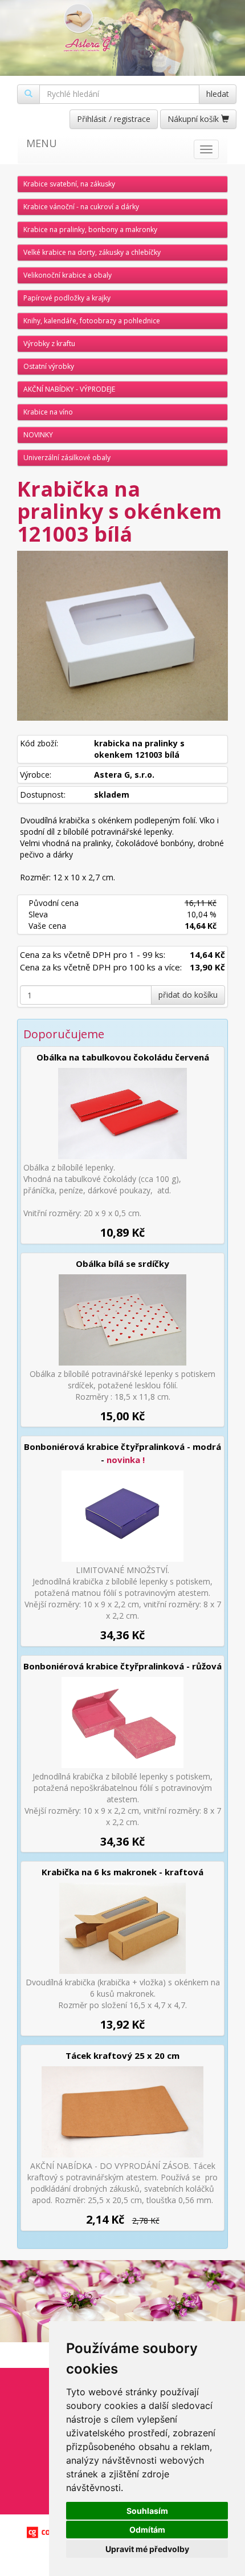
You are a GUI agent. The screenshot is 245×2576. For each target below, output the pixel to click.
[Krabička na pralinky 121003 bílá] (122, 636)
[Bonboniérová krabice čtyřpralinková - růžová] (122, 1722)
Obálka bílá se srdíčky (122, 1263)
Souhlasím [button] (147, 2511)
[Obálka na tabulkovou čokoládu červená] (122, 1114)
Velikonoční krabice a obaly (68, 275)
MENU (42, 143)
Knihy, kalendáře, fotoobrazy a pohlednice (92, 321)
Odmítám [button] (147, 2530)
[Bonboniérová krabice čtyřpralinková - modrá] (122, 1516)
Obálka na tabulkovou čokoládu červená (123, 1057)
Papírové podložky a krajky (67, 298)
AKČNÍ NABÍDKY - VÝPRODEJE (69, 389)
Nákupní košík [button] (194, 119)
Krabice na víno (48, 412)
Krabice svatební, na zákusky (69, 184)
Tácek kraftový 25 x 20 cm (122, 2055)
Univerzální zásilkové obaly (67, 458)
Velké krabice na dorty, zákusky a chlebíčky (92, 252)
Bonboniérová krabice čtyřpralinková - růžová (122, 1666)
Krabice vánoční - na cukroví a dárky (81, 207)
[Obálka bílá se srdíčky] (122, 1320)
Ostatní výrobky (49, 366)
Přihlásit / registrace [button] (114, 119)
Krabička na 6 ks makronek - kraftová (122, 1872)
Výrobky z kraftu (49, 344)
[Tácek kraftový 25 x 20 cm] (122, 2112)
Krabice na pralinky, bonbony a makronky (90, 229)
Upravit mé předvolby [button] (147, 2549)
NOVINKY (38, 435)
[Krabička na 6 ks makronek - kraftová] (122, 1928)
